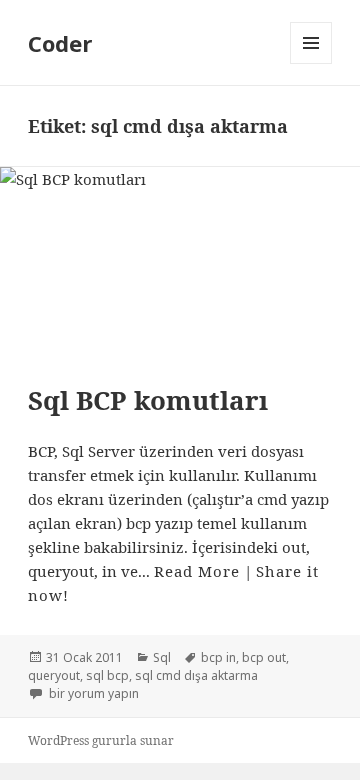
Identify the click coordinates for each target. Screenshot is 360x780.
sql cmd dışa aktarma (196, 675)
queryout (54, 675)
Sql (162, 657)
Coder (60, 43)
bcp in (218, 657)
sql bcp (107, 675)
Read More (197, 571)
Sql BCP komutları (148, 400)
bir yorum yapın (92, 693)
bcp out (264, 657)
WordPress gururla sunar (101, 740)
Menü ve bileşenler (311, 63)
